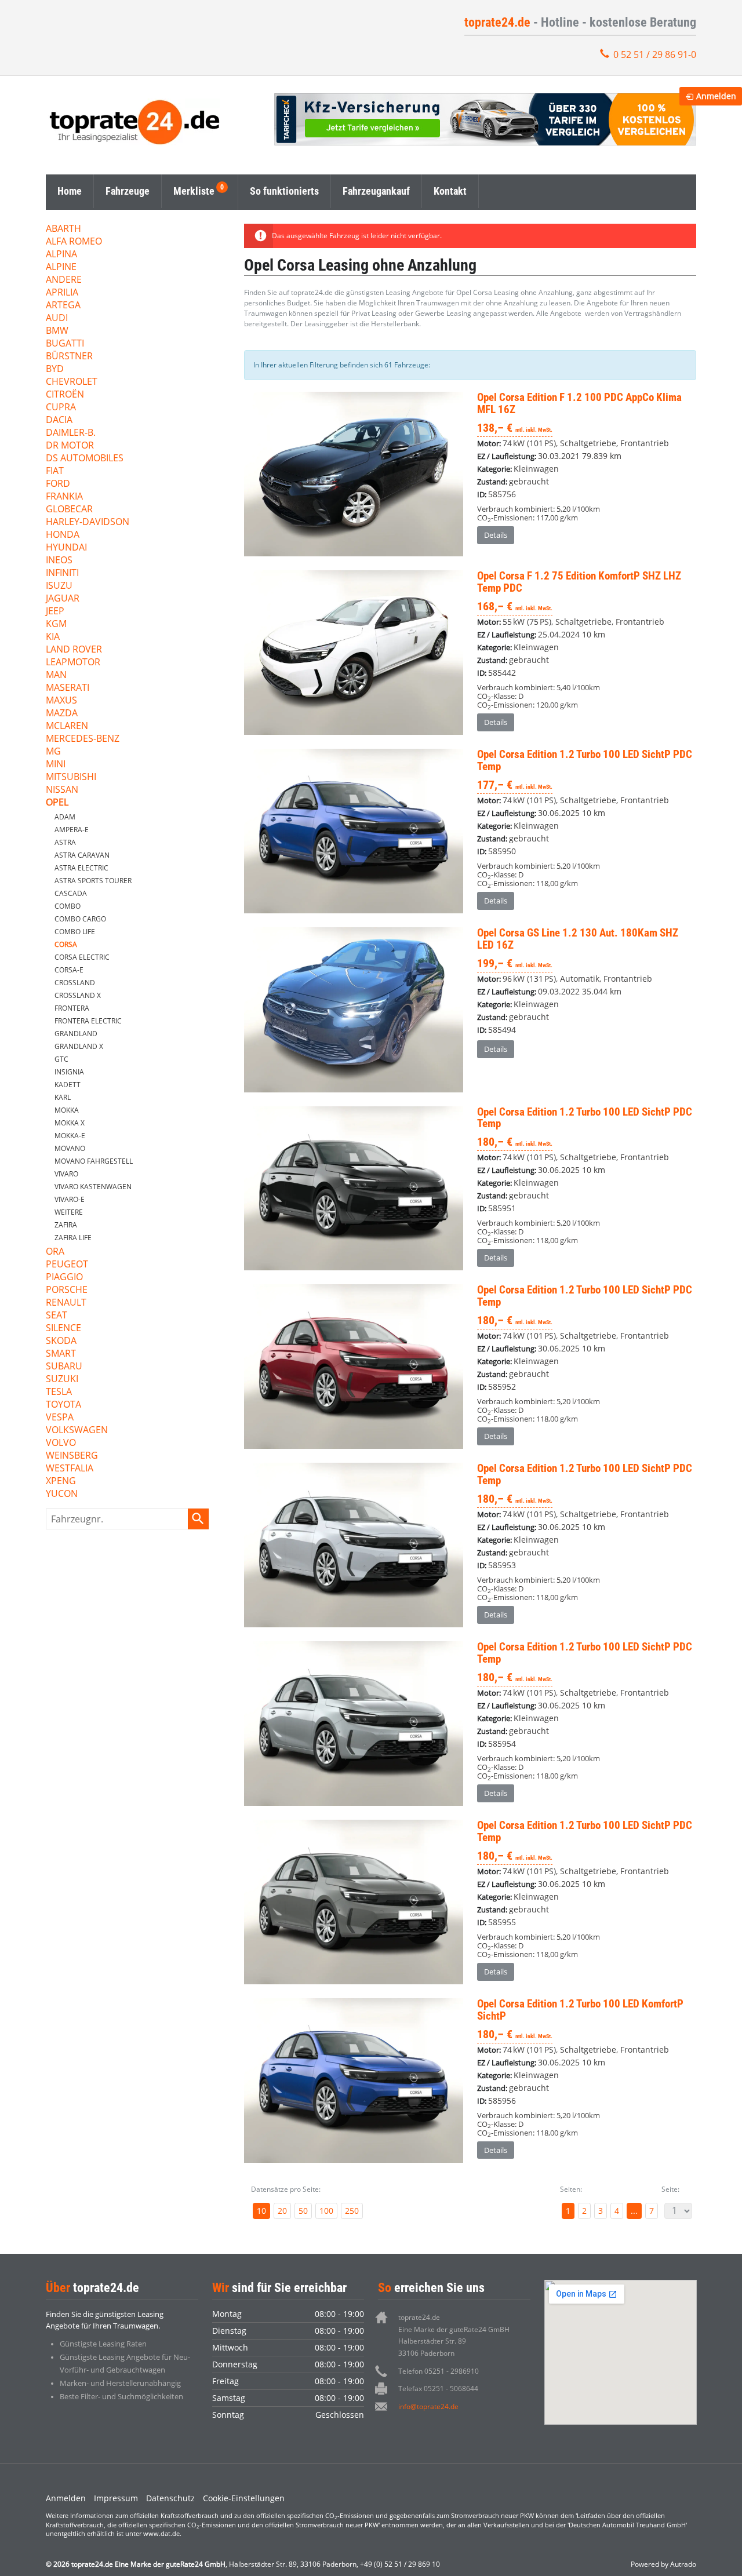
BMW (57, 331)
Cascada (71, 893)
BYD (55, 369)
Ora (55, 1252)
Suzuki (62, 1380)
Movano (70, 1148)
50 (303, 2211)
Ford (58, 484)
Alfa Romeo (74, 242)
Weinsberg (72, 1456)
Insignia (69, 1072)
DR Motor (70, 446)
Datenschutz (170, 2498)
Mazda (62, 714)
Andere (64, 280)
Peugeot (67, 1265)
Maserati (68, 688)
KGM (56, 624)
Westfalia (70, 1469)
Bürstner (69, 357)
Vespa (60, 1418)
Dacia (59, 420)
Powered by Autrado (663, 2564)
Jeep (55, 612)
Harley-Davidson (88, 522)
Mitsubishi (71, 777)
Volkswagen (77, 1431)
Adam (65, 817)
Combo (68, 906)
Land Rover (74, 650)
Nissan (62, 790)
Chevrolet (72, 382)
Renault (66, 1303)
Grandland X (79, 1046)
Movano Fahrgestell (94, 1161)
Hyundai (66, 548)
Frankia (64, 497)
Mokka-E (70, 1136)
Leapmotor (73, 663)
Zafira (66, 1225)
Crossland (75, 983)
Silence (63, 1329)
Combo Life (75, 932)
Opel (57, 803)
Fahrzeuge (128, 191)
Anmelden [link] (716, 96)
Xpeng (61, 1482)
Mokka (67, 1110)
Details (496, 535)
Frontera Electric (88, 1021)
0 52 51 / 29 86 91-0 (655, 54)
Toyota (63, 1405)
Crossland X (78, 995)
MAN (56, 675)
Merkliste (194, 191)
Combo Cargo (80, 919)
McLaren (67, 726)
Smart (61, 1354)
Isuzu (59, 586)
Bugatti (65, 344)
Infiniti (62, 573)
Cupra (61, 408)
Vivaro (66, 1174)
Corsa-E (69, 970)
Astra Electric (81, 868)
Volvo (61, 1443)
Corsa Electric (82, 957)
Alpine (61, 267)
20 (282, 2211)
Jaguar (63, 599)
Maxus (61, 701)
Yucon (62, 1494)
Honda (63, 535)
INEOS (59, 561)
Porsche (67, 1290)
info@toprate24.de (428, 2406)
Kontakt (450, 191)
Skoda (61, 1341)
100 (326, 2211)
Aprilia (62, 293)
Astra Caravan (82, 855)
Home (70, 191)
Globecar (69, 510)
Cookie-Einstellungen (244, 2498)
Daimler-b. (71, 433)
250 (352, 2211)
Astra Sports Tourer (93, 881)
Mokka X (70, 1123)
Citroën (65, 395)
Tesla (59, 1392)
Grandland (76, 1034)
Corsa (66, 944)
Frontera (72, 1008)
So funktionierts (284, 191)
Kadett (68, 1085)
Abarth (63, 229)
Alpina (61, 255)
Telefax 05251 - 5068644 (438, 2389)
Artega (63, 306)
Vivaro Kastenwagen (93, 1187)
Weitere (69, 1212)
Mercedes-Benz (83, 739)
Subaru (64, 1367)
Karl (63, 1097)
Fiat (55, 471)
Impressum (116, 2498)
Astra (65, 842)
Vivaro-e (70, 1199)
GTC (61, 1059)
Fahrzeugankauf (376, 191)
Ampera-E (72, 830)
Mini (56, 765)
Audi (57, 318)
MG (53, 752)
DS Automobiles (85, 459)
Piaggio (64, 1278)
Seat (57, 1316)
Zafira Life (73, 1238)
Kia (53, 637)
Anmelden (66, 2498)
